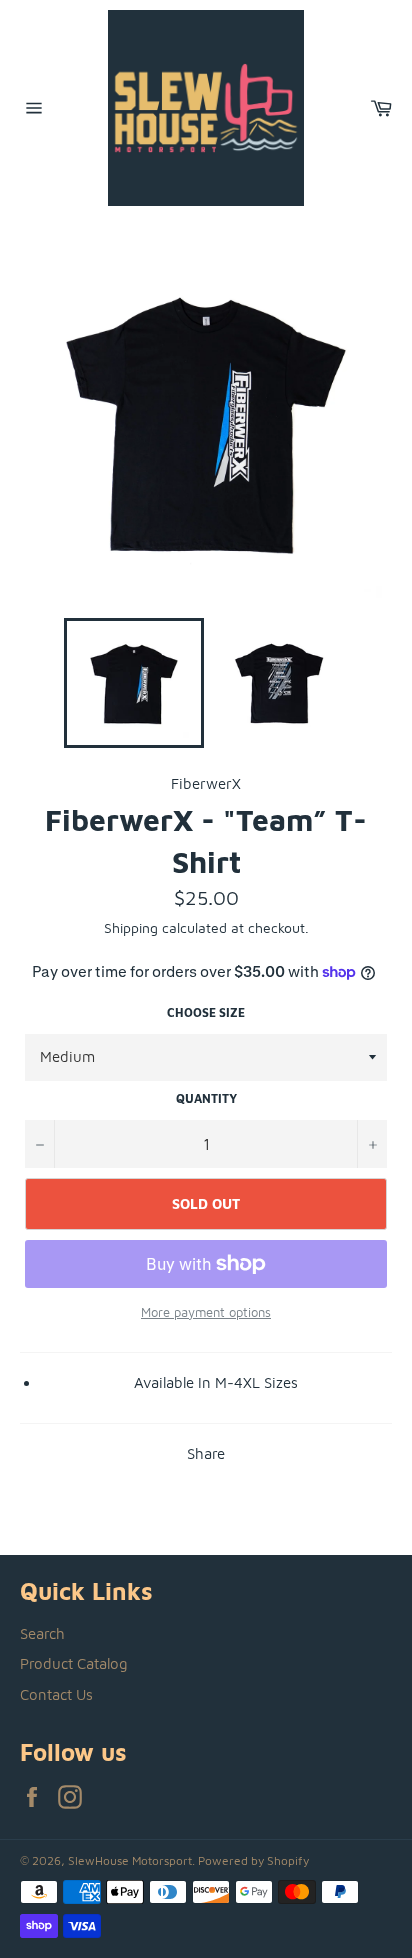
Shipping (131, 927)
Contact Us (56, 1694)
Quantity (206, 1098)
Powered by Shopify (253, 1860)
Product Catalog (74, 1663)
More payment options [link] (206, 1312)
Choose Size (206, 1012)
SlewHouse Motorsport (130, 1860)
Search (42, 1633)
